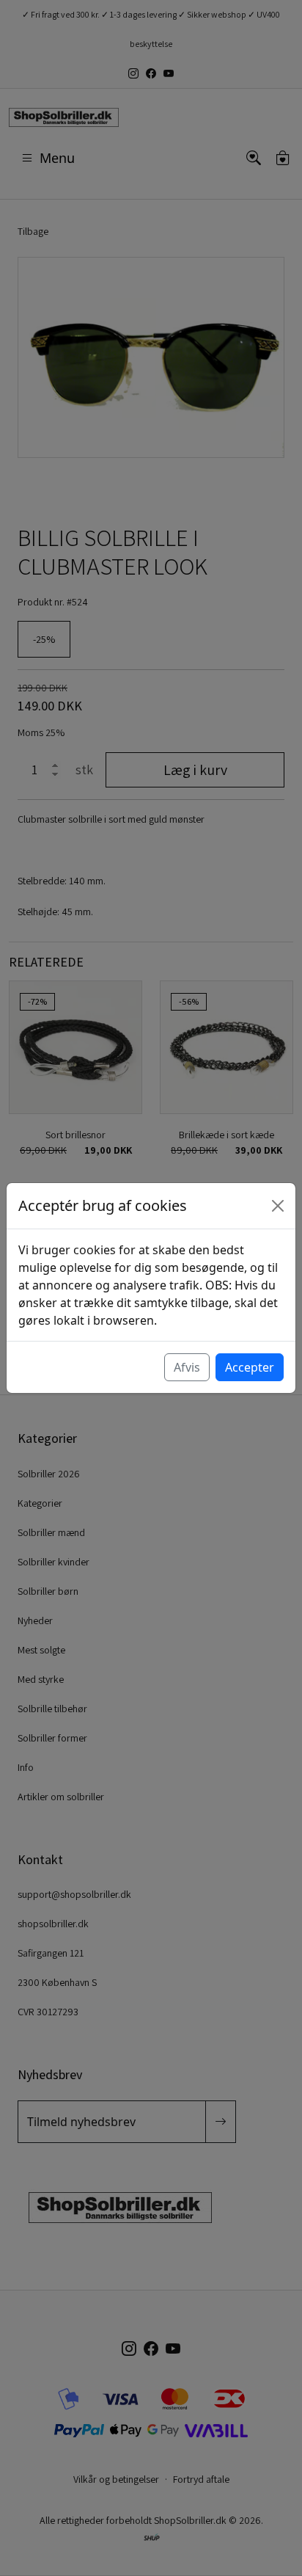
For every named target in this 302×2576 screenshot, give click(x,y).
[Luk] (278, 1206)
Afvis (187, 1367)
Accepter (250, 1367)
